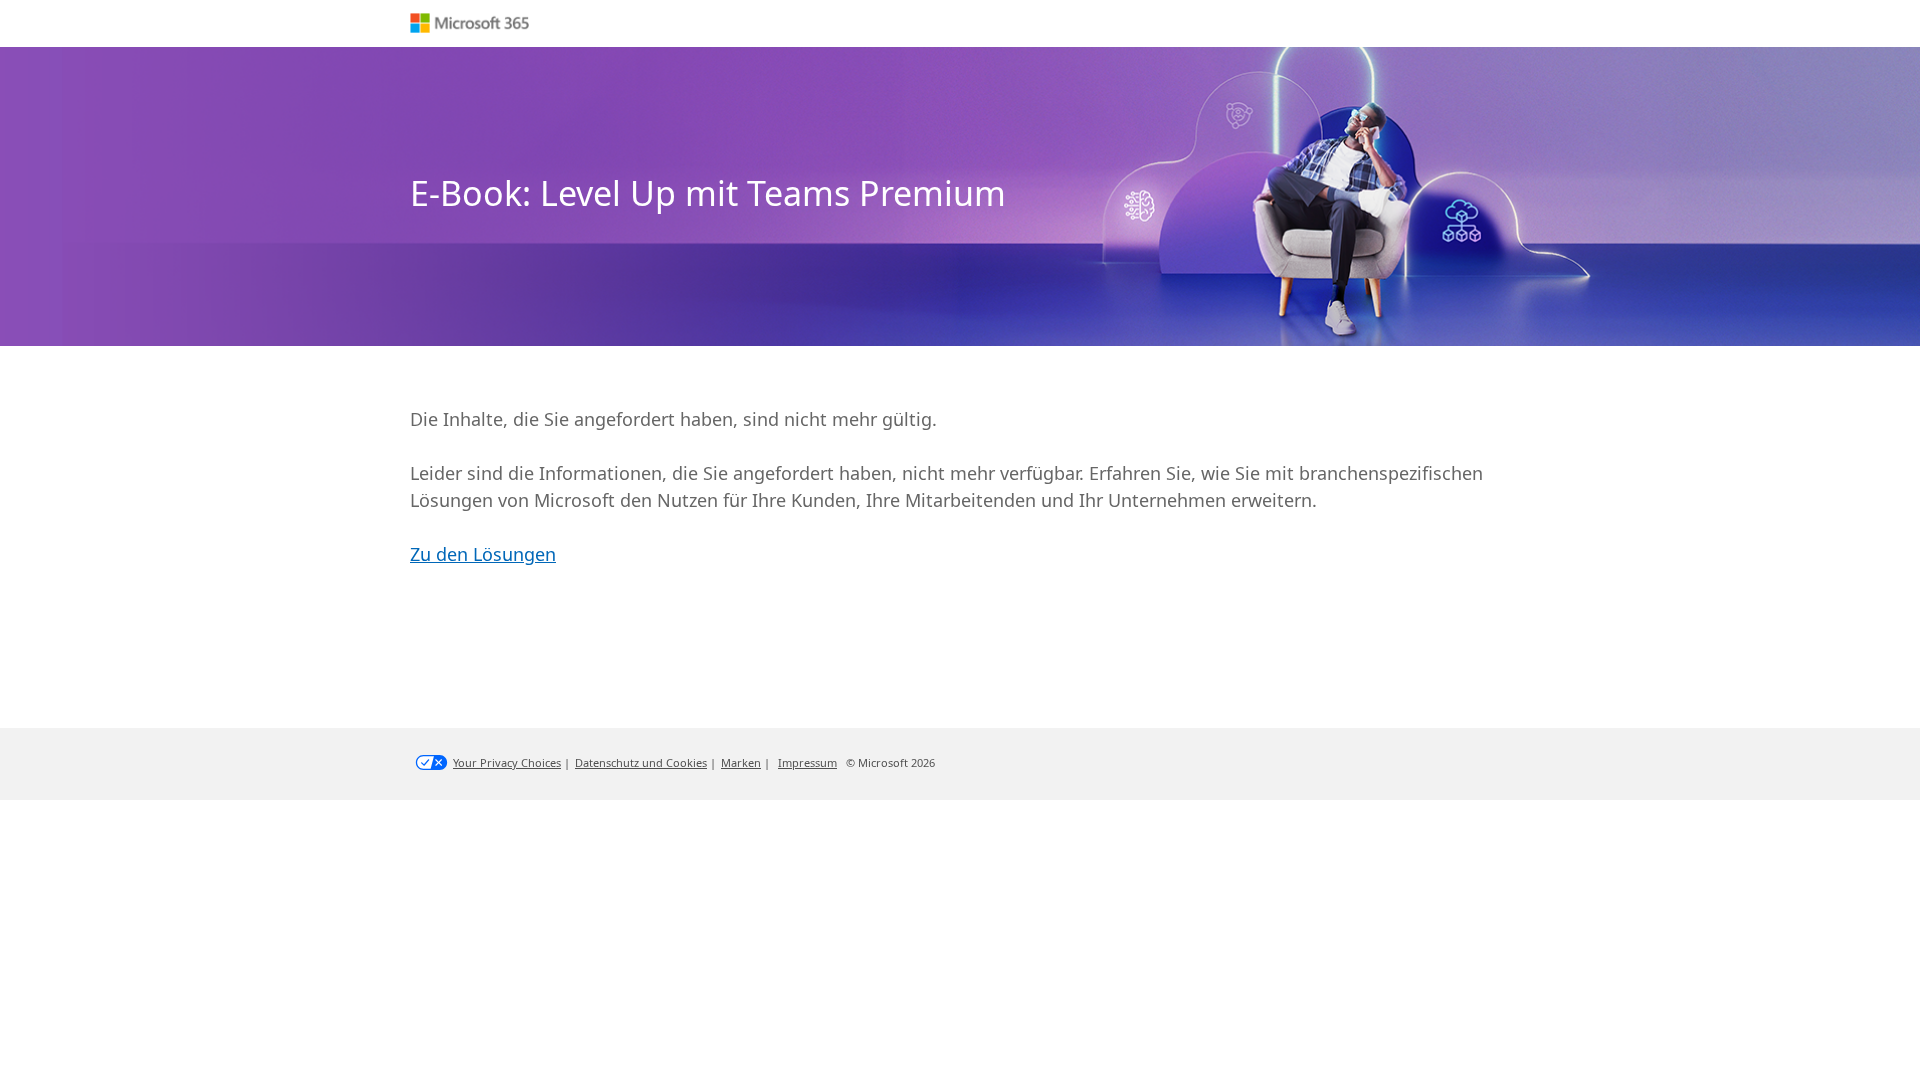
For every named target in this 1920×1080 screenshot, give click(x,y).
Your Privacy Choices (507, 762)
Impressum (807, 762)
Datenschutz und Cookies (641, 762)
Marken (741, 762)
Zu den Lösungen (483, 554)
